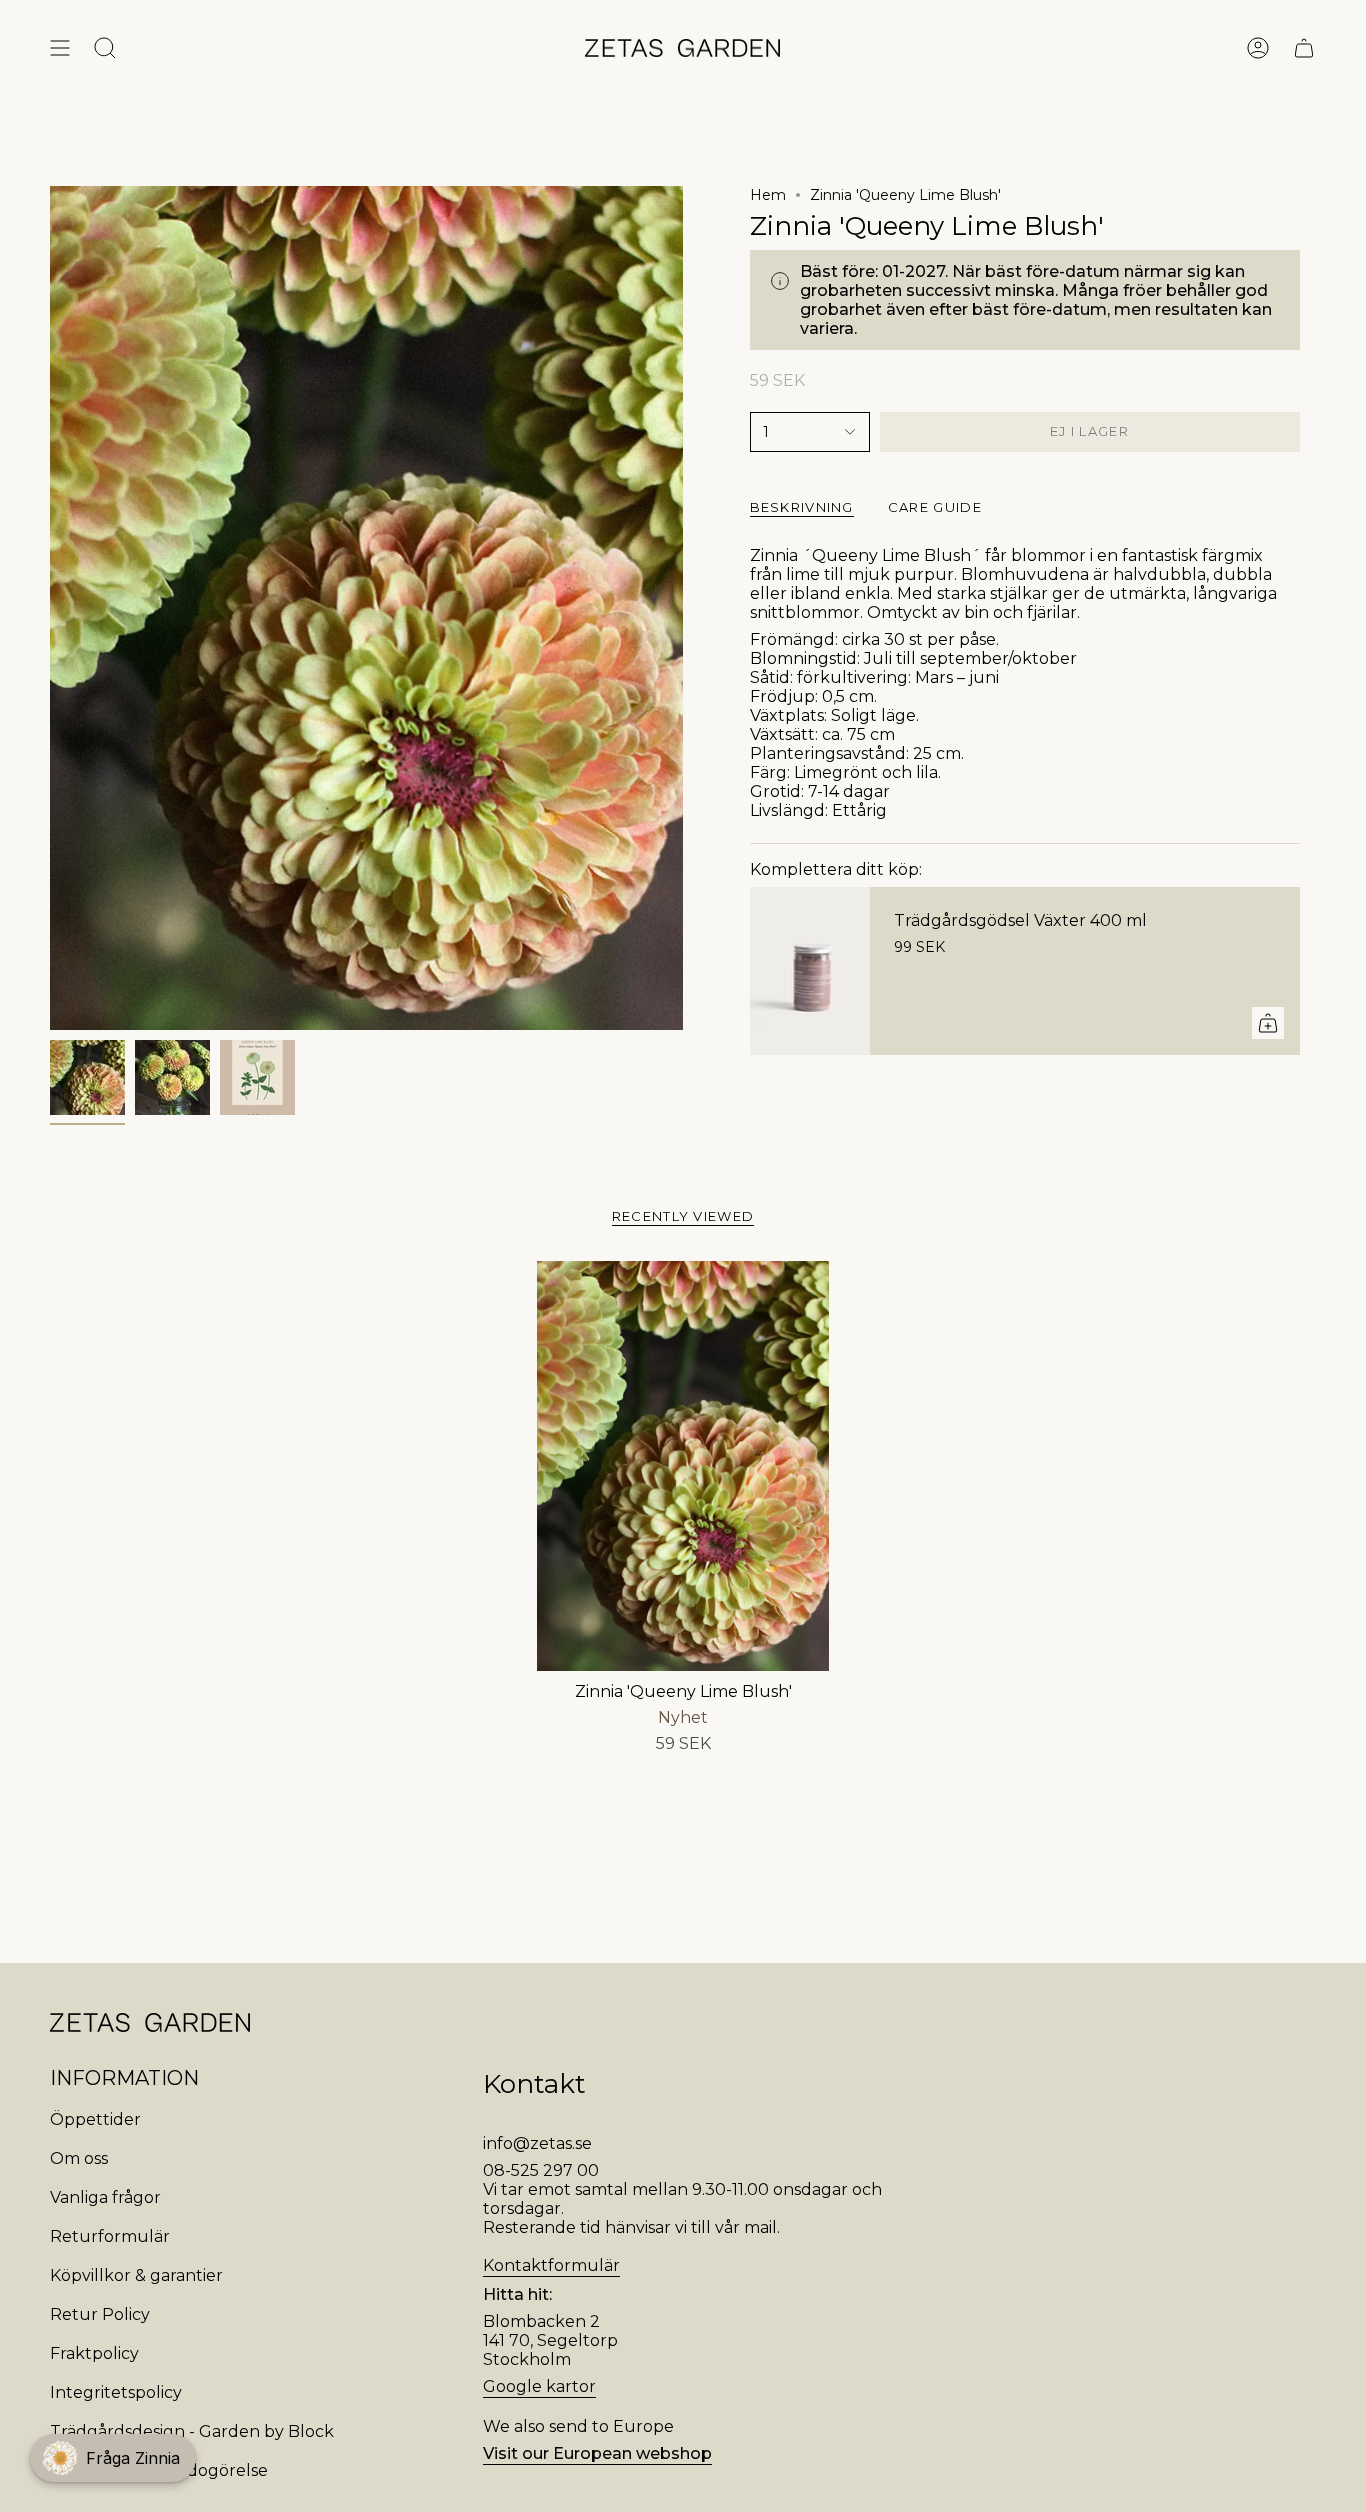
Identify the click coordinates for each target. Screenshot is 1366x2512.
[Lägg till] (1268, 1023)
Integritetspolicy (116, 2392)
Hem (768, 195)
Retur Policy (100, 2314)
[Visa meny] (60, 48)
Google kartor (539, 2386)
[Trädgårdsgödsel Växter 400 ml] (810, 971)
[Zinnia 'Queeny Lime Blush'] (683, 1466)
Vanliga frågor (105, 2197)
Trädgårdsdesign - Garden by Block (192, 2431)
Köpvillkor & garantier (136, 2275)
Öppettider (95, 2119)
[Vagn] (1304, 48)
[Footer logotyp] (150, 2022)
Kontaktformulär (551, 2265)
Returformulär (110, 2236)
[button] (113, 2458)
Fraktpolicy (94, 2353)
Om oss (79, 2158)
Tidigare (50, 608)
